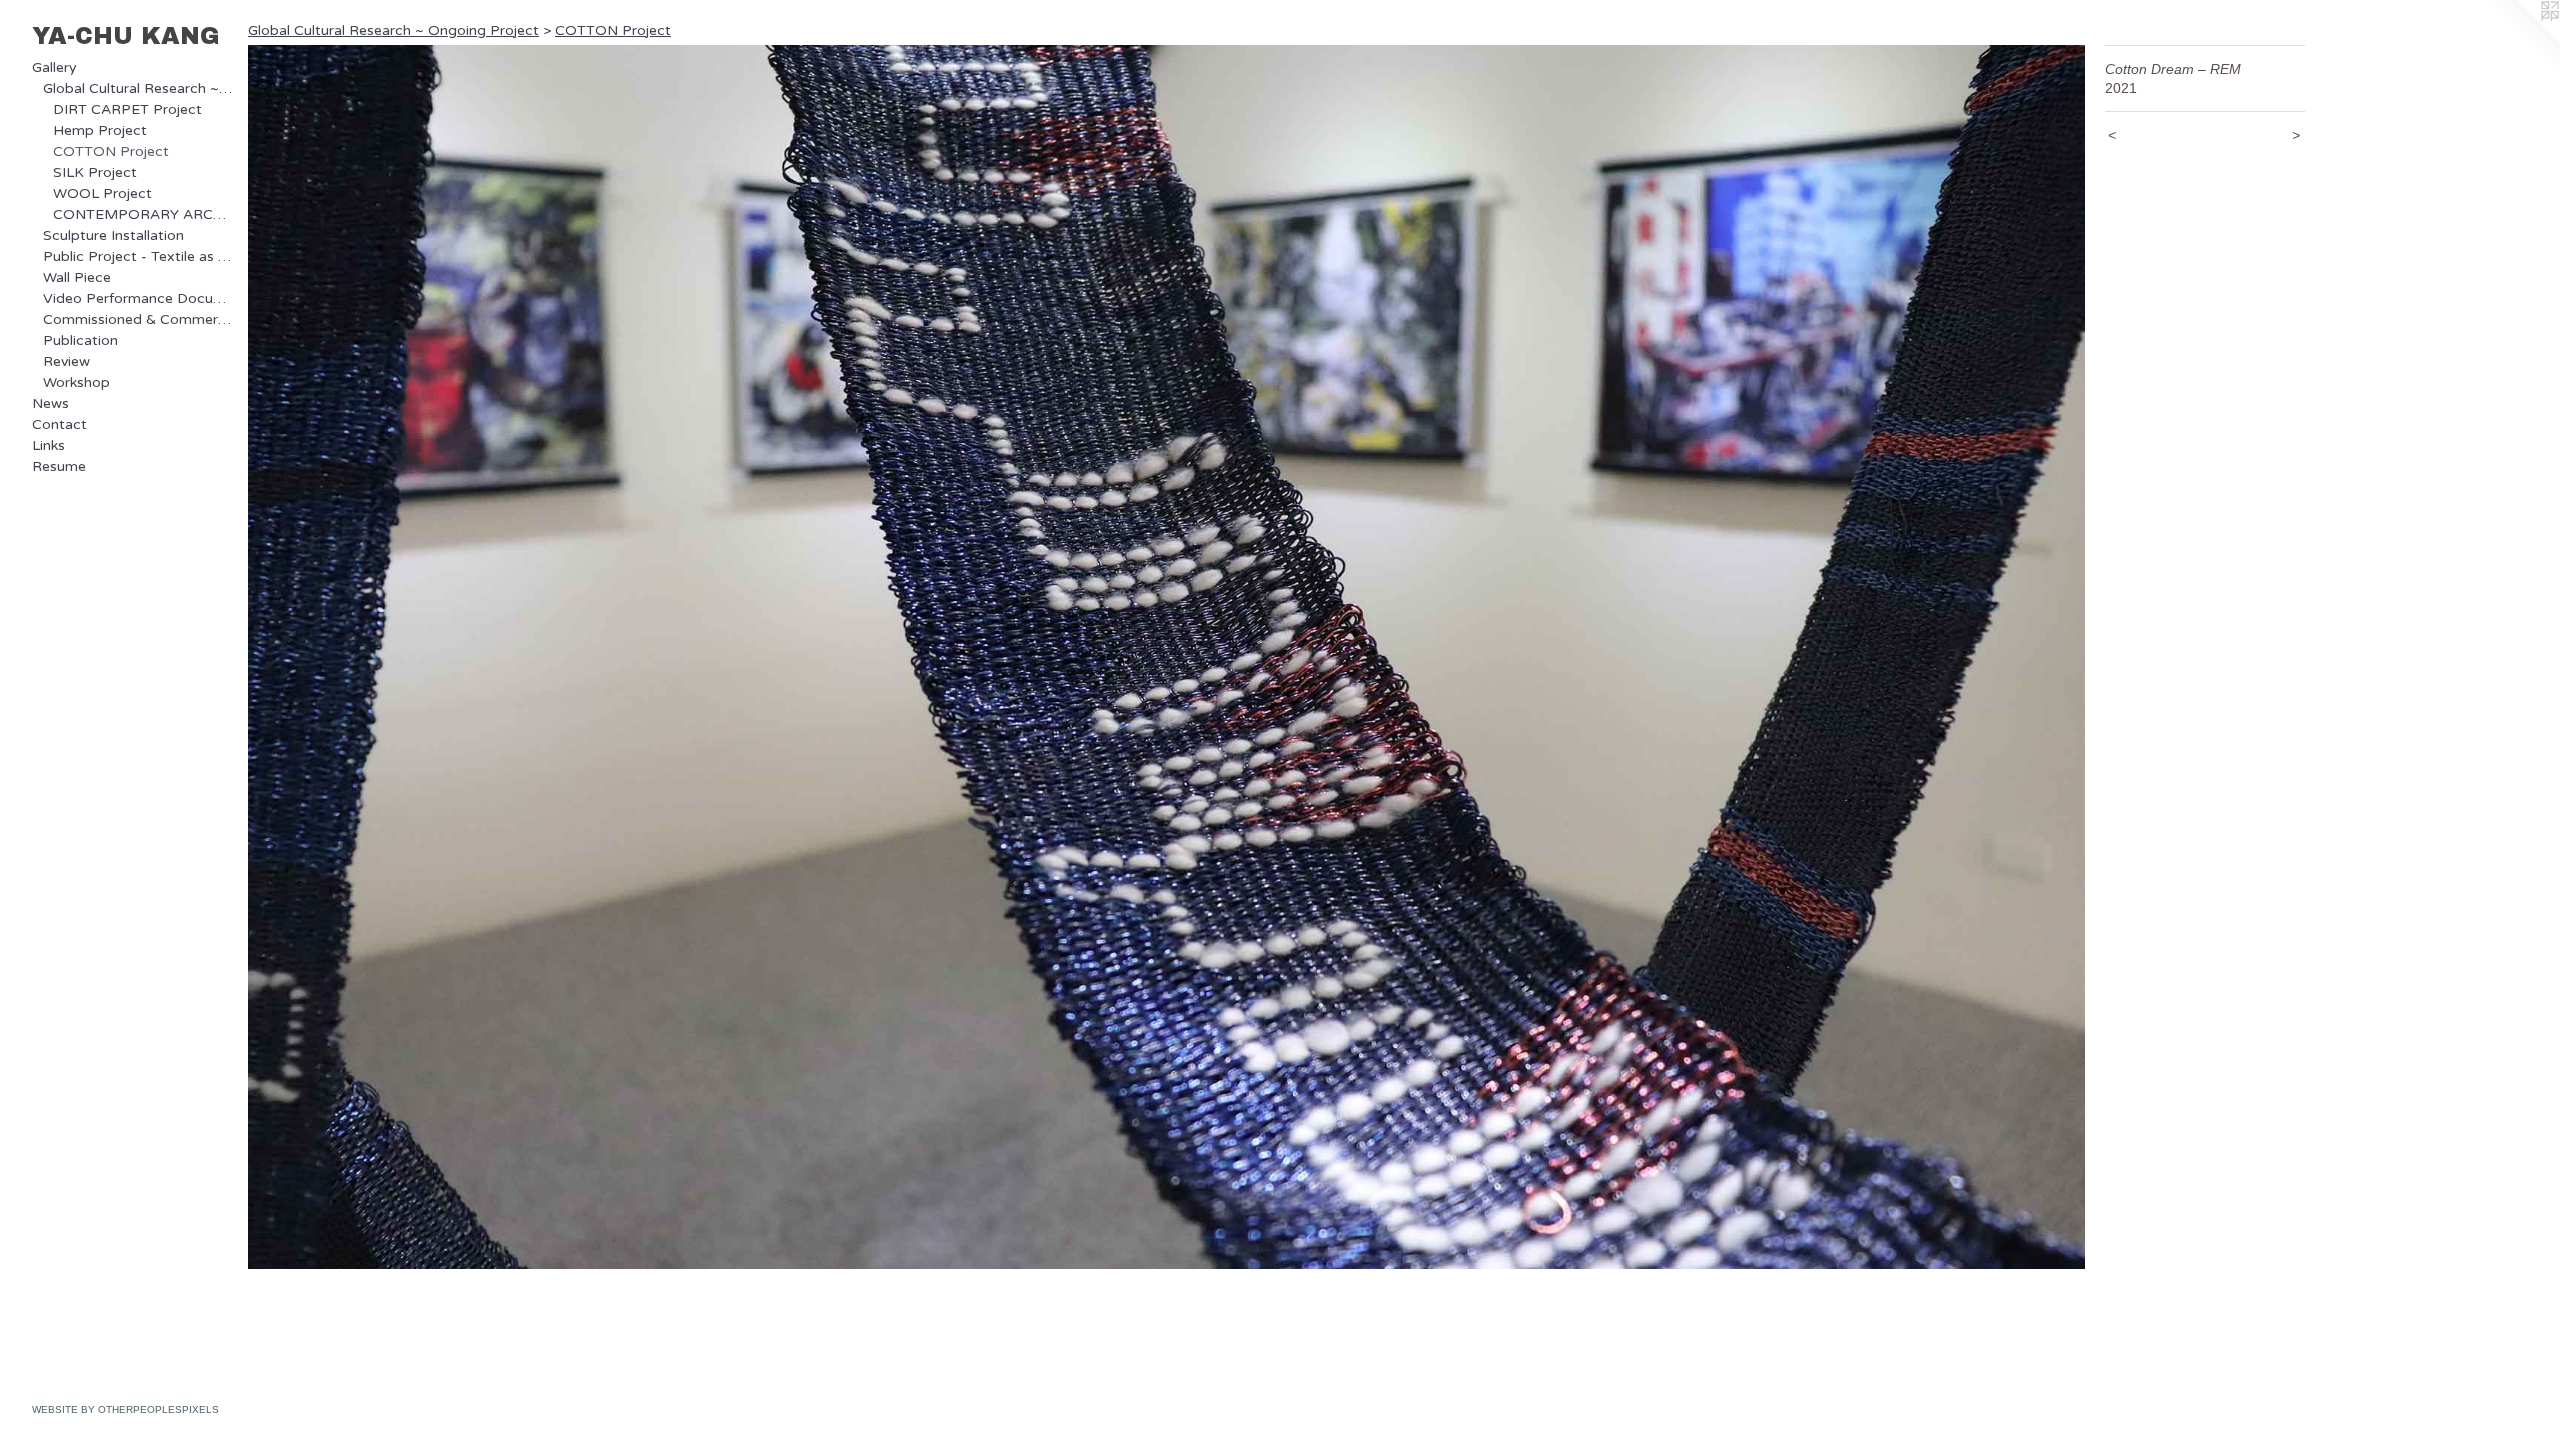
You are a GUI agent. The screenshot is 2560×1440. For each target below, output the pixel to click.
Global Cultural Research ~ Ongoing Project (138, 88)
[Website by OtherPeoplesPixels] (2520, 40)
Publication (80, 340)
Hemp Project (100, 130)
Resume (59, 466)
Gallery (54, 67)
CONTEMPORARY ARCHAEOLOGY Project (142, 214)
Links (48, 445)
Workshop (76, 382)
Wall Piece (77, 277)
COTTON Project (111, 151)
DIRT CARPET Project (127, 109)
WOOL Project (102, 193)
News (50, 403)
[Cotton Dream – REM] (1166, 657)
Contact (59, 424)
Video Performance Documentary (138, 298)
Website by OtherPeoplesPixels (125, 1409)
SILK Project (95, 172)
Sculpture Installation (113, 235)
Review (66, 361)
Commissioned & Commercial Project (138, 319)
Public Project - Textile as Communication (138, 256)
